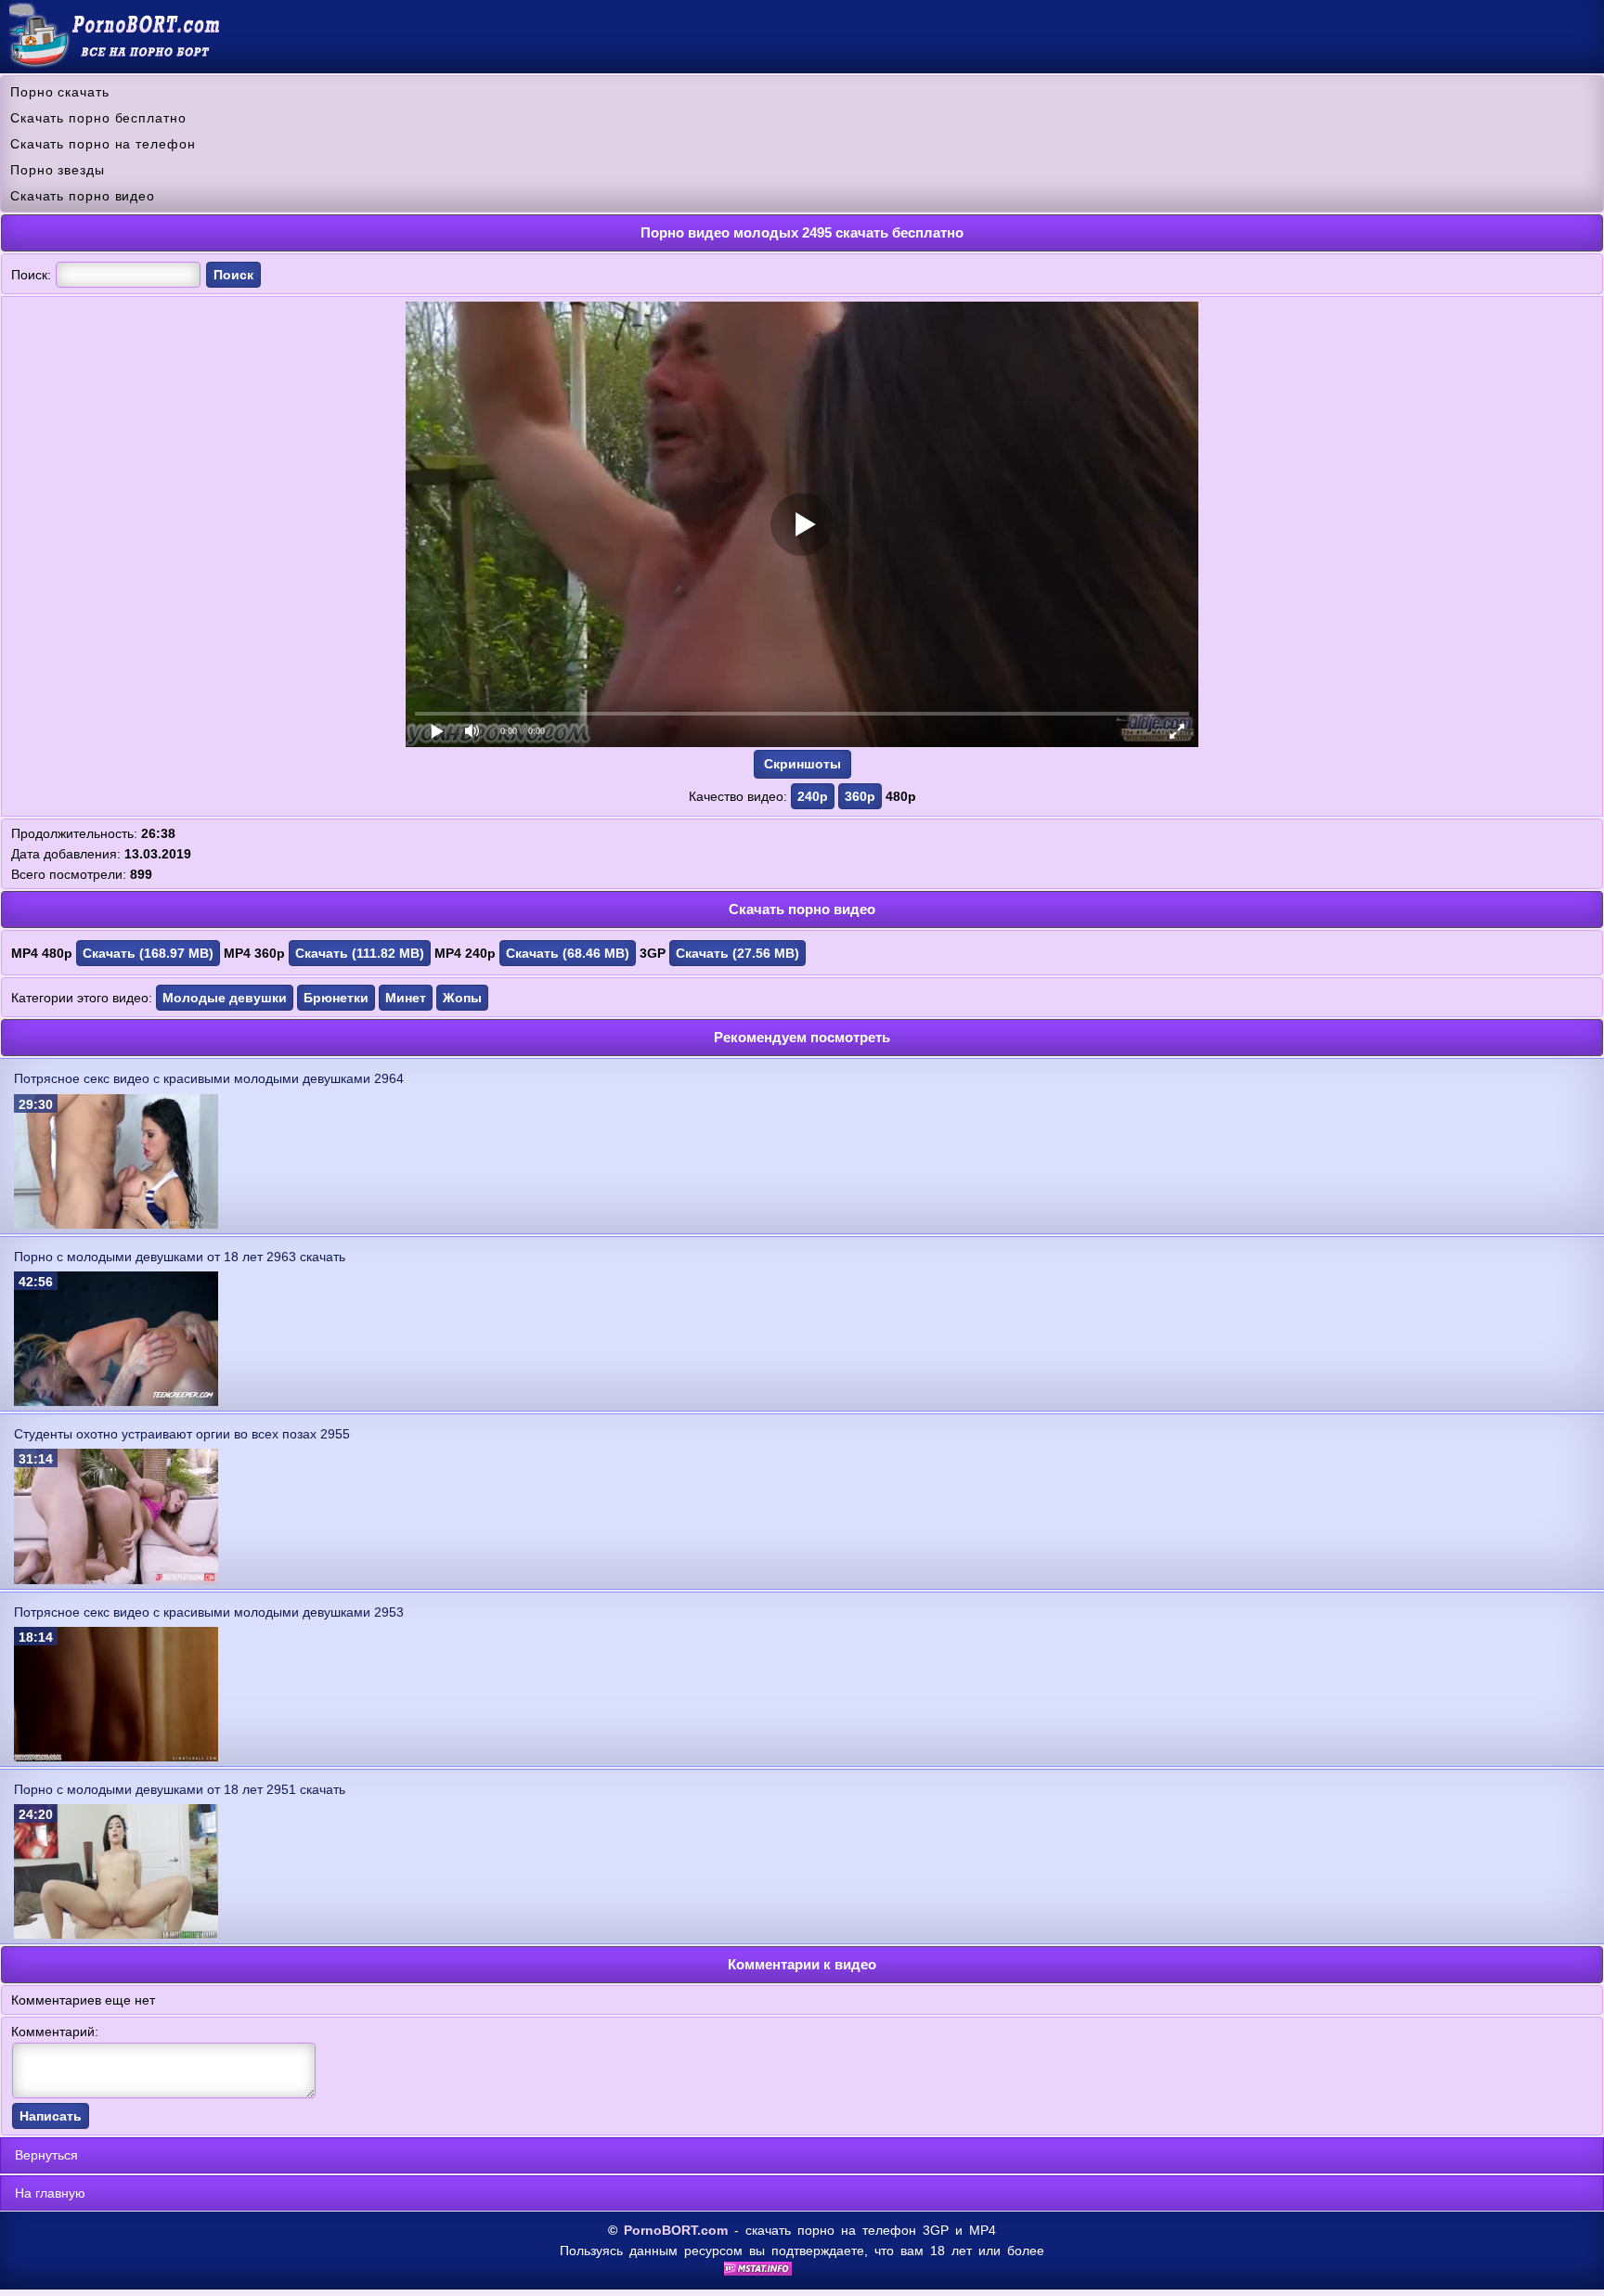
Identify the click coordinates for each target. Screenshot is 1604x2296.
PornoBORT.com (676, 2230)
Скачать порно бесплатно (98, 118)
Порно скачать (60, 92)
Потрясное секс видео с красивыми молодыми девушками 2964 (209, 1078)
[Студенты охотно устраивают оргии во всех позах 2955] (116, 1580)
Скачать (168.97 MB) (148, 953)
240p (813, 796)
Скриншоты (802, 764)
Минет (406, 998)
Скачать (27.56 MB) (737, 953)
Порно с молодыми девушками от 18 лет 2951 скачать (180, 1789)
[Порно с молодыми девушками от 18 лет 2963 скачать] (116, 1401)
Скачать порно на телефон (103, 144)
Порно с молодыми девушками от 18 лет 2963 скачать (180, 1257)
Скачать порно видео (83, 196)
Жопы (462, 998)
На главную (50, 2193)
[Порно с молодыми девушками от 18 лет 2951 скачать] (116, 1934)
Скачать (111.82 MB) (360, 953)
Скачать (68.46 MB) (568, 953)
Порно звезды (58, 170)
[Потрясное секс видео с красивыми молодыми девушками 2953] (116, 1757)
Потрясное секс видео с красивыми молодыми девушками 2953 (209, 1612)
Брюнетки (336, 998)
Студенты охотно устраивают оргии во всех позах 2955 (182, 1434)
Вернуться (46, 2155)
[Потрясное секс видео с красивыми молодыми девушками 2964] (116, 1224)
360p (860, 796)
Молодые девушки (225, 998)
